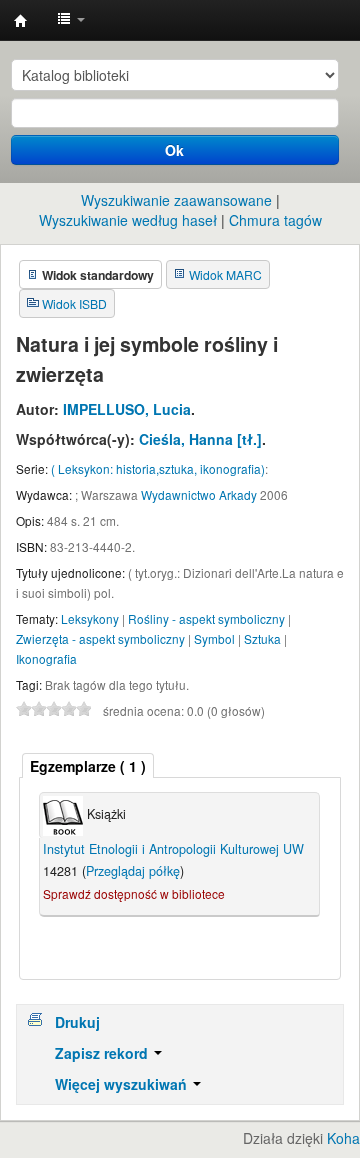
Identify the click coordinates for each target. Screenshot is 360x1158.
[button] (71, 20)
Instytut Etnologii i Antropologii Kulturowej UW (21, 21)
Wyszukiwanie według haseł (128, 220)
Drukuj (77, 1022)
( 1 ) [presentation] (88, 766)
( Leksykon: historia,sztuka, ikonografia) (158, 468)
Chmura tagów (275, 220)
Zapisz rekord (103, 1053)
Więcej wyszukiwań (123, 1084)
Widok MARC (225, 274)
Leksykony (90, 618)
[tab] (88, 765)
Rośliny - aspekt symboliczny (206, 618)
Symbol (214, 638)
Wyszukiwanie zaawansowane (176, 200)
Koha (343, 1138)
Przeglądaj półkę (133, 871)
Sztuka (262, 638)
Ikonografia (46, 658)
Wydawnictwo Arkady (199, 494)
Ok (174, 150)
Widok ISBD (74, 303)
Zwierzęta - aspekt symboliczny (100, 638)
